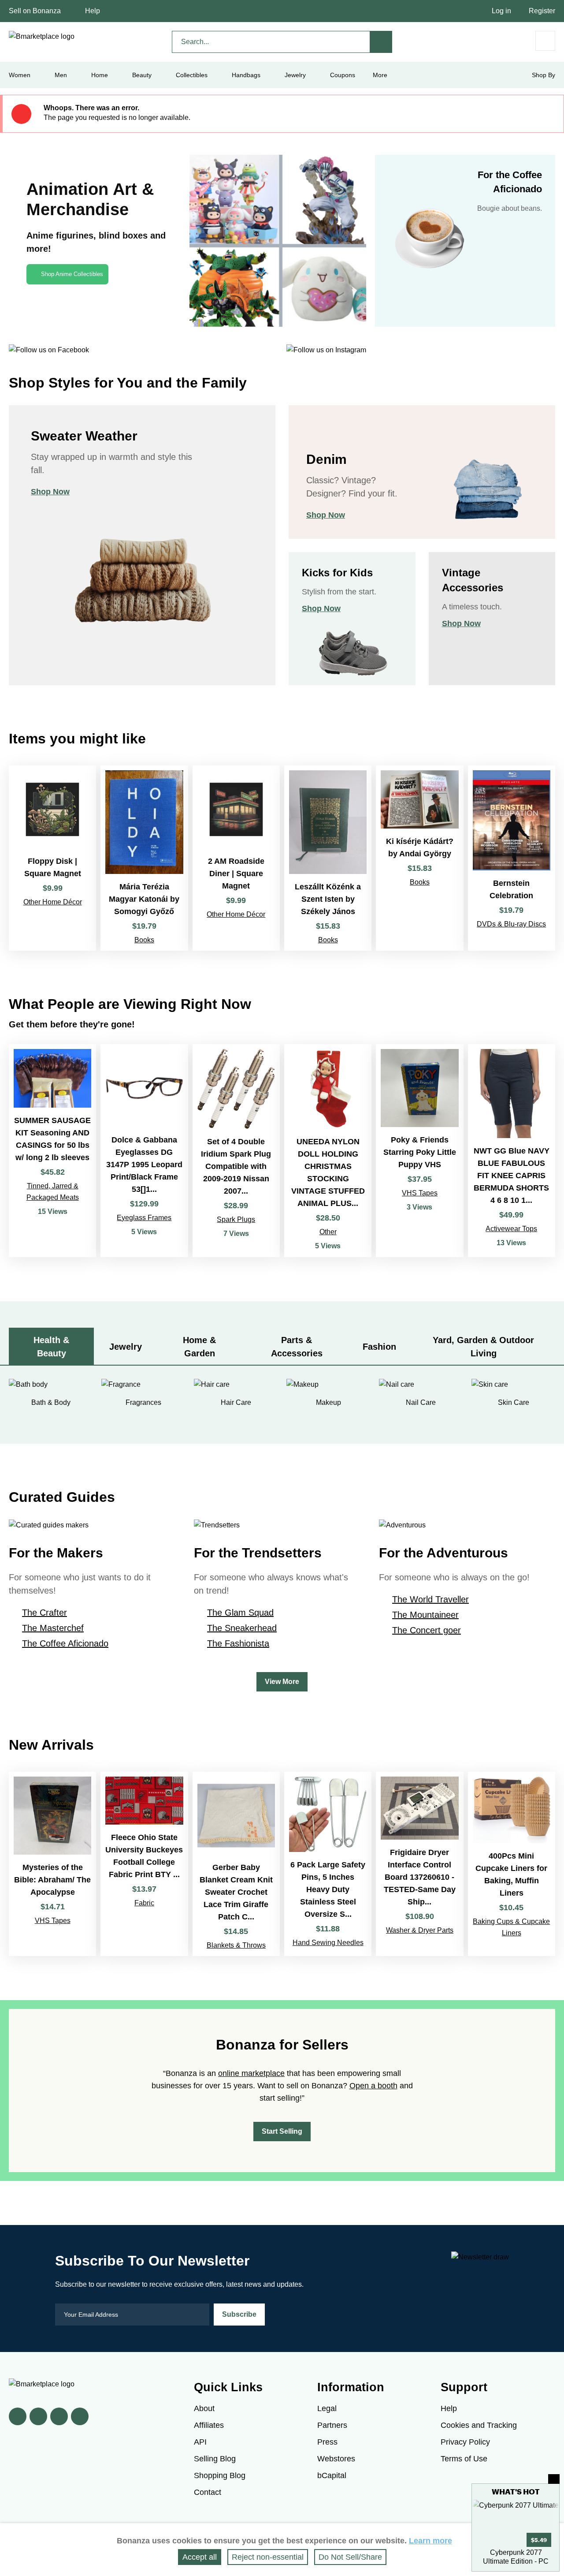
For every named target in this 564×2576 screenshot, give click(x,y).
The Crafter (45, 1613)
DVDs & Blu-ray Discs (511, 924)
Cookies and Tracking (479, 2425)
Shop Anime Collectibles (72, 274)
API (200, 2442)
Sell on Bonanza (35, 11)
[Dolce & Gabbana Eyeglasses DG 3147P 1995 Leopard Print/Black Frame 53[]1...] (144, 1151)
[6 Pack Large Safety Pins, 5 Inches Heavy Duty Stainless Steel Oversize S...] (328, 1864)
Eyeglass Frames (144, 1218)
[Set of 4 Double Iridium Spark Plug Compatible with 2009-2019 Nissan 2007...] (236, 1151)
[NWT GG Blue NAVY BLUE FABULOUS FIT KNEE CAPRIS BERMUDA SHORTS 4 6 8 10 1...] (512, 1151)
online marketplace (251, 2073)
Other (328, 1232)
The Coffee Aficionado (65, 1643)
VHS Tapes (420, 1193)
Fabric (144, 1903)
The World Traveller (430, 1599)
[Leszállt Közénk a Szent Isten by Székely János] (328, 858)
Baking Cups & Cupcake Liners (511, 1927)
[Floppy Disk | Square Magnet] (52, 858)
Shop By (544, 75)
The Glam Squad (240, 1613)
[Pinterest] (59, 2416)
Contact (208, 2492)
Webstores (336, 2459)
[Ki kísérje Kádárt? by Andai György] (419, 858)
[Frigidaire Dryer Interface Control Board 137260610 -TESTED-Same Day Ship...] (419, 1864)
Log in (501, 11)
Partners (332, 2425)
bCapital (332, 2475)
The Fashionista (238, 1643)
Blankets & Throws (236, 1945)
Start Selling (282, 2131)
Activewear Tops (511, 1229)
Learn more (430, 2541)
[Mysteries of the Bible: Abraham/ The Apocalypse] (52, 1864)
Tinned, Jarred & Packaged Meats (53, 1192)
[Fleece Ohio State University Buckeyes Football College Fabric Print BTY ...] (144, 1864)
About (204, 2408)
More (380, 75)
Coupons (343, 75)
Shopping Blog (220, 2475)
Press (327, 2442)
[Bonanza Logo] (42, 37)
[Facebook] (18, 2416)
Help (93, 11)
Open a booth (373, 2086)
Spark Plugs (236, 1219)
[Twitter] (38, 2416)
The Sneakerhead (242, 1628)
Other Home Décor (53, 902)
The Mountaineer (425, 1615)
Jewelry (295, 75)
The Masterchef (53, 1628)
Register (542, 11)
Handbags (246, 75)
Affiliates (209, 2425)
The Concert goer (427, 1630)
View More (282, 1682)
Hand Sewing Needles (328, 1943)
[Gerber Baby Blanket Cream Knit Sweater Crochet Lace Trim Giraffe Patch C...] (236, 1864)
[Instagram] (80, 2416)
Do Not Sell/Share (350, 2557)
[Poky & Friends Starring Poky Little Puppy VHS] (419, 1151)
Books (144, 940)
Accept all (200, 2557)
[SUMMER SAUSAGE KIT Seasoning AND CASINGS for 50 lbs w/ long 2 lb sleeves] (52, 1151)
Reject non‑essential (268, 2557)
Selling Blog (215, 2459)
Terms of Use (464, 2459)
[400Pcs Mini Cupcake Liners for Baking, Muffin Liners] (512, 1864)
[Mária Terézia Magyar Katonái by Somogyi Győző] (144, 858)
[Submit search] (381, 42)
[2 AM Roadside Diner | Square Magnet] (236, 858)
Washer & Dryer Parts (420, 1930)
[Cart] (545, 41)
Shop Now (50, 492)
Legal (327, 2408)
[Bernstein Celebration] (512, 858)
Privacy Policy (465, 2442)
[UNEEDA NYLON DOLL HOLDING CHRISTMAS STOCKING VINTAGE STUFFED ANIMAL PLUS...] (328, 1151)
